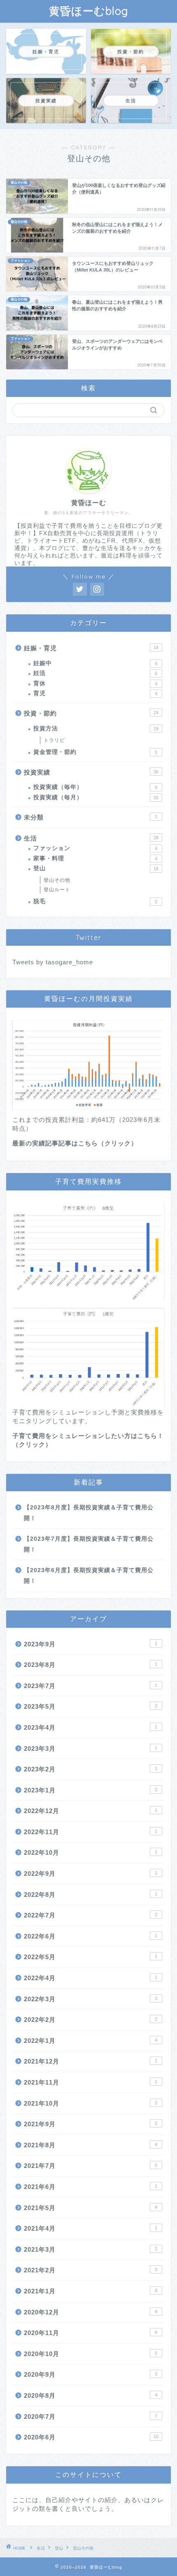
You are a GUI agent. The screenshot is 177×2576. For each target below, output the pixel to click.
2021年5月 (91, 2208)
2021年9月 (91, 2124)
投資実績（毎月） (96, 797)
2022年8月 (91, 1895)
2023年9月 (91, 1644)
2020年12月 (91, 2312)
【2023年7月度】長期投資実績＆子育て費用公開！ (89, 1544)
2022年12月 (91, 1811)
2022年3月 (91, 1999)
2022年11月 (91, 1832)
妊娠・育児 (91, 648)
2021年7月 (91, 2166)
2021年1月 (91, 2291)
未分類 (91, 817)
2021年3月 (91, 2249)
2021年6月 (91, 2187)
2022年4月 (91, 1978)
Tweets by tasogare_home (53, 962)
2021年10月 (91, 2103)
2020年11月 (91, 2333)
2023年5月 (91, 1706)
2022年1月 (91, 2041)
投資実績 (91, 772)
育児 (95, 693)
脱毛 (95, 901)
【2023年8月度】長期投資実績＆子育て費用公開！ (89, 1513)
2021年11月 (91, 2082)
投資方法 (96, 728)
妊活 (95, 673)
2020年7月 (91, 2417)
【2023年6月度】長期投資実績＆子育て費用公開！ (89, 1576)
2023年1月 (91, 1790)
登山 (96, 868)
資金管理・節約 (95, 752)
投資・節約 (91, 713)
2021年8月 (91, 2145)
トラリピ (54, 740)
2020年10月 (91, 2354)
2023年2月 (91, 1769)
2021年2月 (91, 2270)
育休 (95, 684)
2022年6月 (91, 1936)
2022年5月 (91, 1957)
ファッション (95, 848)
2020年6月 (91, 2437)
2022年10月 (91, 1852)
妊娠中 (95, 663)
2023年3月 (91, 1748)
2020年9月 (91, 2374)
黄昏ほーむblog (89, 11)
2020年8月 (91, 2395)
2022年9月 (91, 1874)
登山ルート (57, 890)
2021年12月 (91, 2061)
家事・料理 (95, 858)
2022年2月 (91, 2020)
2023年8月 (91, 1665)
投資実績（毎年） (95, 787)
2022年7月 (91, 1915)
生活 (91, 838)
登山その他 (57, 880)
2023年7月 (91, 1686)
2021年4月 (91, 2228)
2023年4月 (91, 1727)
